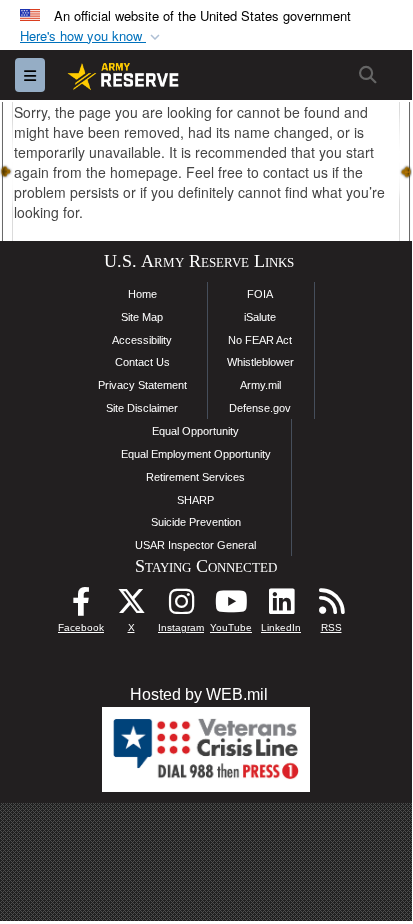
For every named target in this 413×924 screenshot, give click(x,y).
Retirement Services (195, 477)
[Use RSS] (331, 606)
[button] (92, 36)
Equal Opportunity (195, 431)
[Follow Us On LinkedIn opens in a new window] (281, 606)
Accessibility (142, 340)
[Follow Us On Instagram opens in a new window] (181, 606)
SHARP (195, 500)
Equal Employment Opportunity (196, 454)
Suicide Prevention (196, 522)
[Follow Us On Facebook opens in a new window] (81, 606)
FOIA (260, 294)
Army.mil (260, 385)
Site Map (142, 317)
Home (142, 294)
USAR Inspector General (195, 545)
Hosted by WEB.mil (199, 694)
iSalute (260, 317)
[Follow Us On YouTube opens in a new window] (231, 606)
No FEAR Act (260, 340)
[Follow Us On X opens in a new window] (131, 606)
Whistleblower (260, 362)
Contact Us (142, 362)
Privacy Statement (142, 385)
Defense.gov (260, 408)
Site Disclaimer (142, 408)
